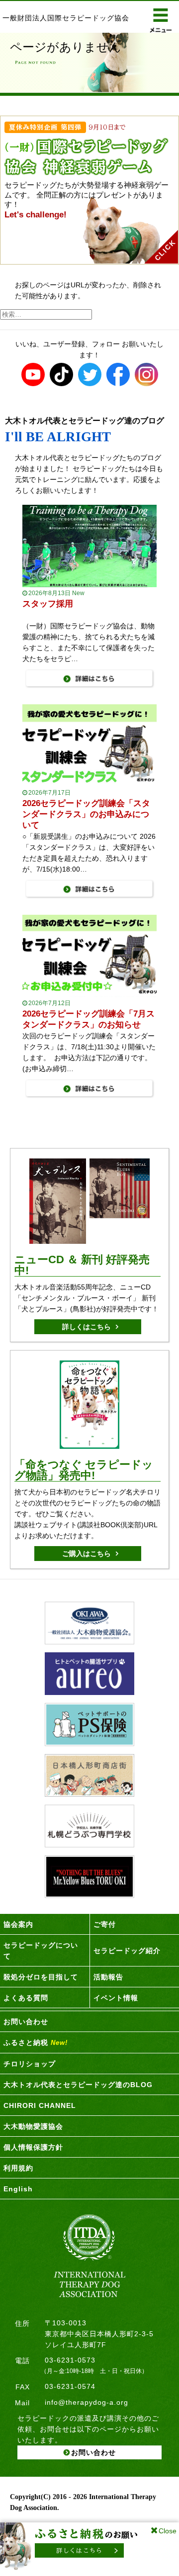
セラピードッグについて (41, 1951)
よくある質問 (26, 1998)
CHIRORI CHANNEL (40, 2105)
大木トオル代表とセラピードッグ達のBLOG (78, 2085)
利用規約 (18, 2168)
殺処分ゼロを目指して (41, 1977)
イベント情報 (116, 1998)
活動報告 (108, 1977)
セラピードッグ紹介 (127, 1951)
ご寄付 (105, 1924)
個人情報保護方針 (33, 2147)
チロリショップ (30, 2064)
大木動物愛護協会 (33, 2126)
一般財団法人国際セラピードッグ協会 (66, 18)
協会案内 (18, 1924)
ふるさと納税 (36, 2042)
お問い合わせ (26, 2022)
